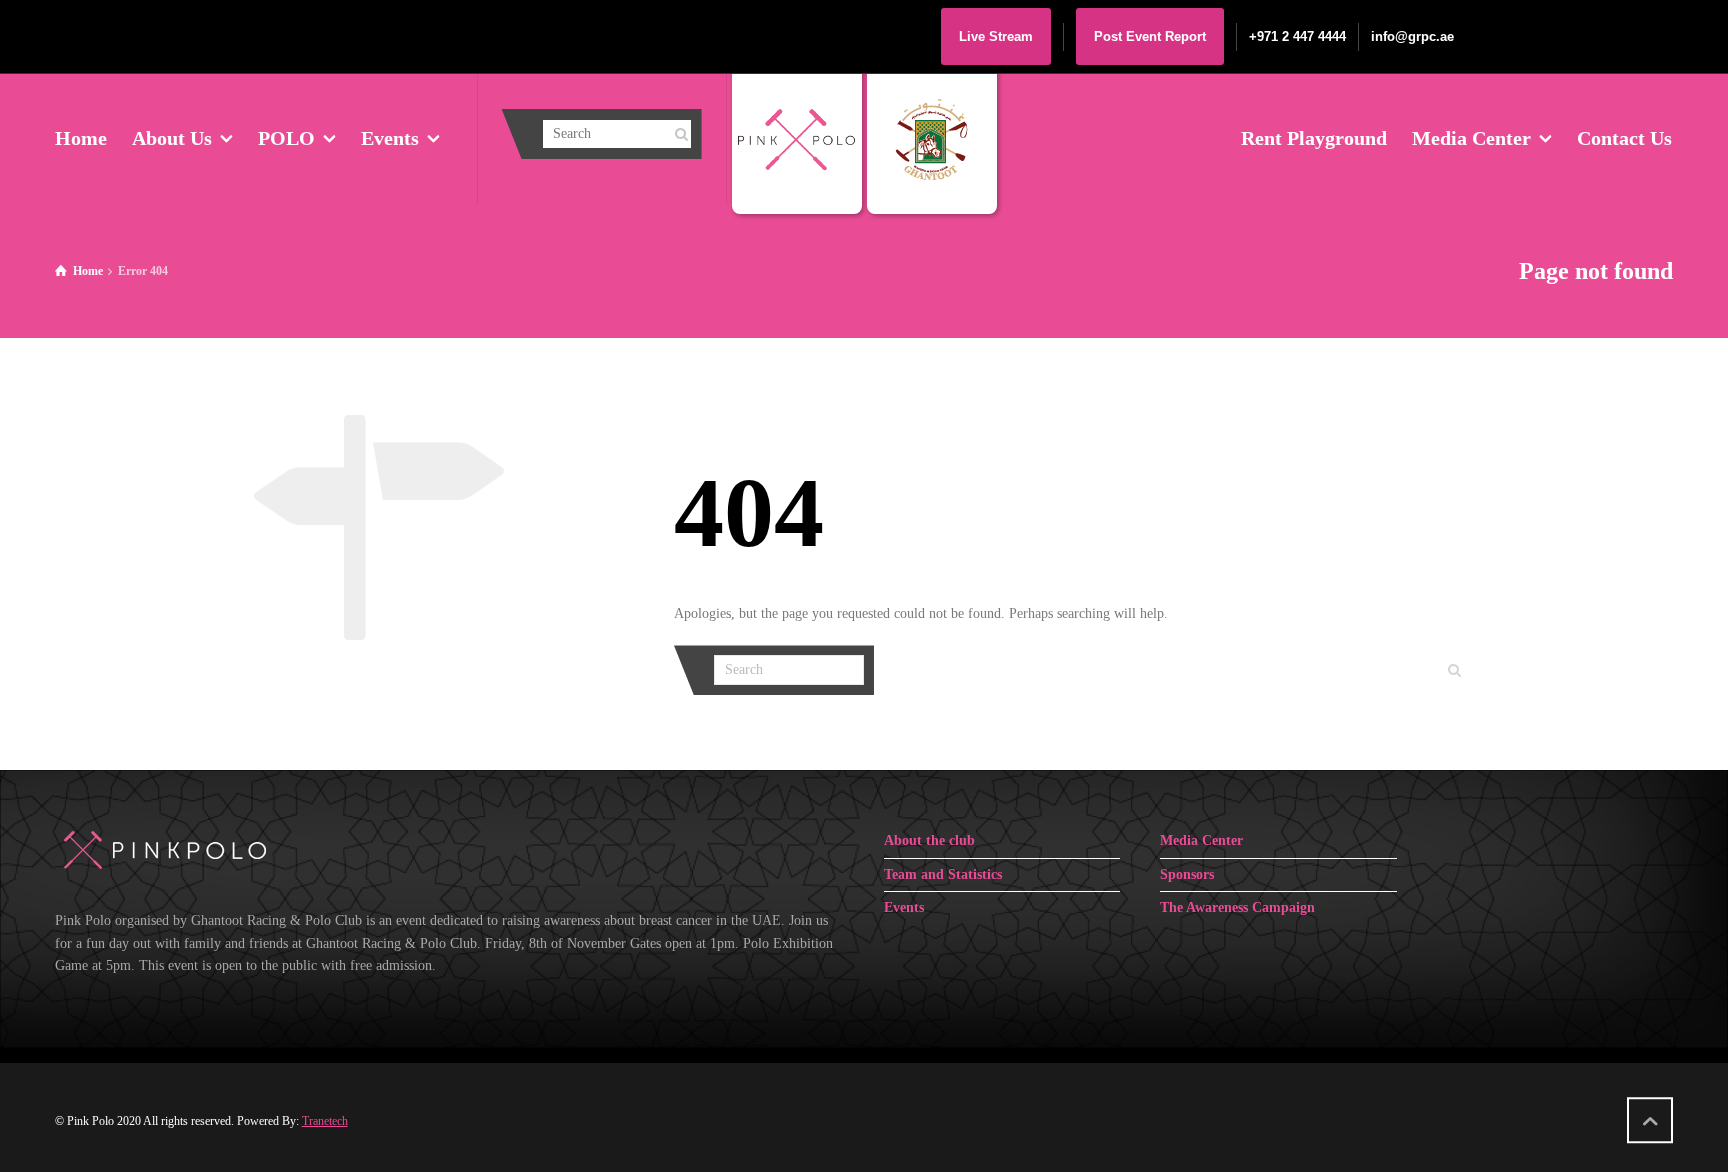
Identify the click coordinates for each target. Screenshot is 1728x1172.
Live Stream (996, 36)
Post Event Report (1150, 36)
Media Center (1201, 840)
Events (904, 907)
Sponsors (1187, 874)
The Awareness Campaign (1237, 907)
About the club (929, 840)
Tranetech (325, 1121)
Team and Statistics (943, 874)
